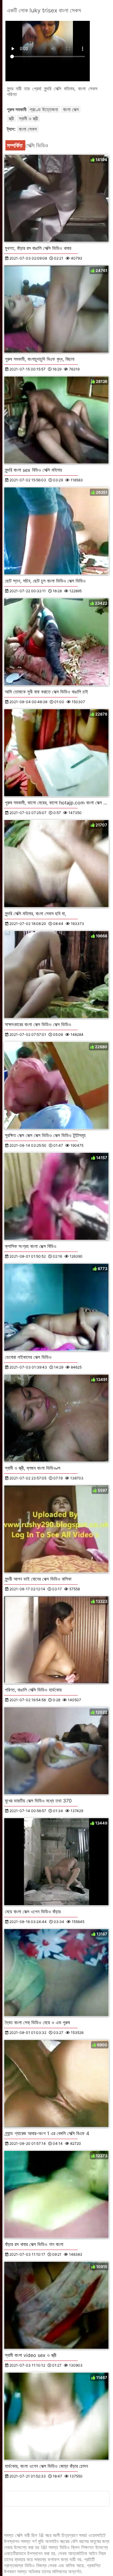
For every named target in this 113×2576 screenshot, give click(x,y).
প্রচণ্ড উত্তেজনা (44, 109)
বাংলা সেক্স (71, 109)
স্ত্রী (11, 118)
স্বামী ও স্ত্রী (28, 118)
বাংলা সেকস (28, 129)
